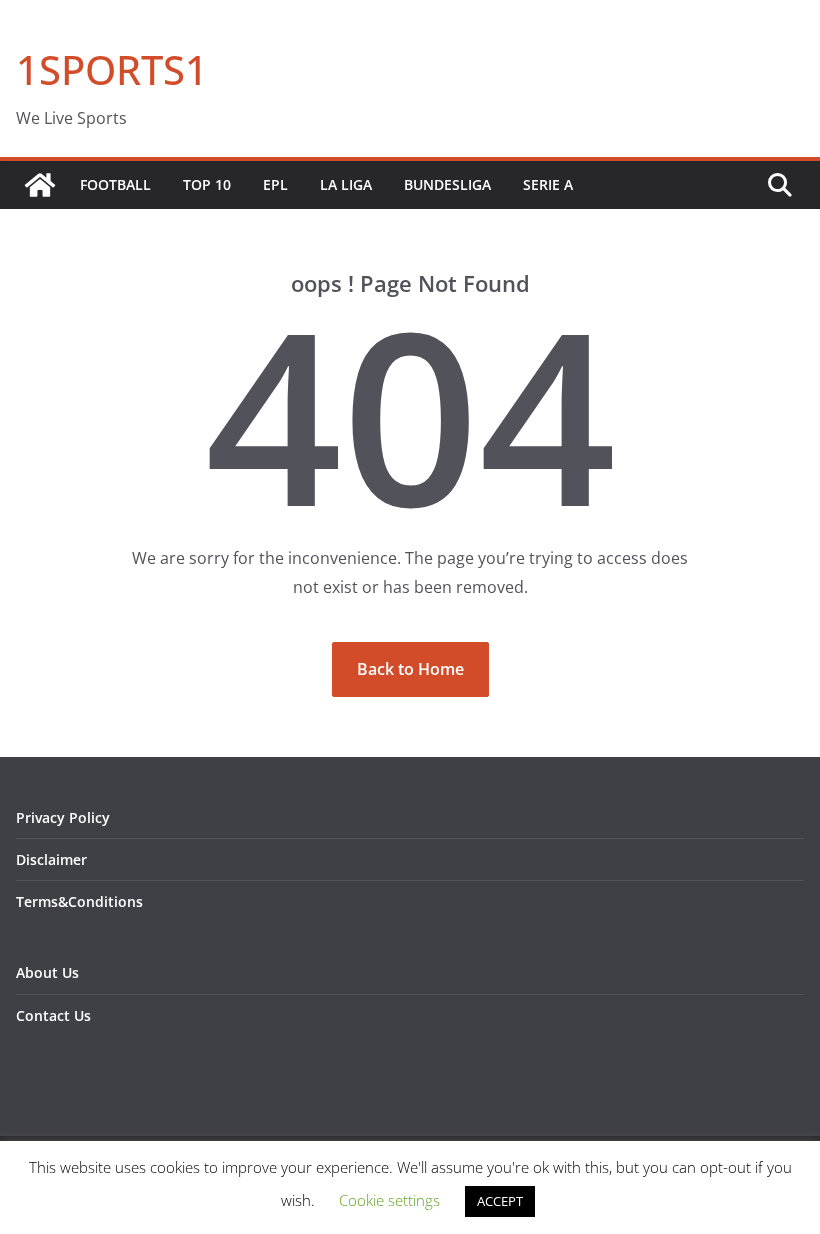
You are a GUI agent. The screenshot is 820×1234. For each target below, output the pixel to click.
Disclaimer (51, 859)
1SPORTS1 (112, 69)
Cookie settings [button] (389, 1200)
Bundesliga (447, 184)
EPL (275, 184)
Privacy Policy (63, 817)
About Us (47, 972)
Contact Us (53, 1015)
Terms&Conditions (79, 901)
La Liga (346, 184)
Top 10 (207, 184)
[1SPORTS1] (40, 185)
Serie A (548, 184)
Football (115, 184)
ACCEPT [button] (500, 1201)
